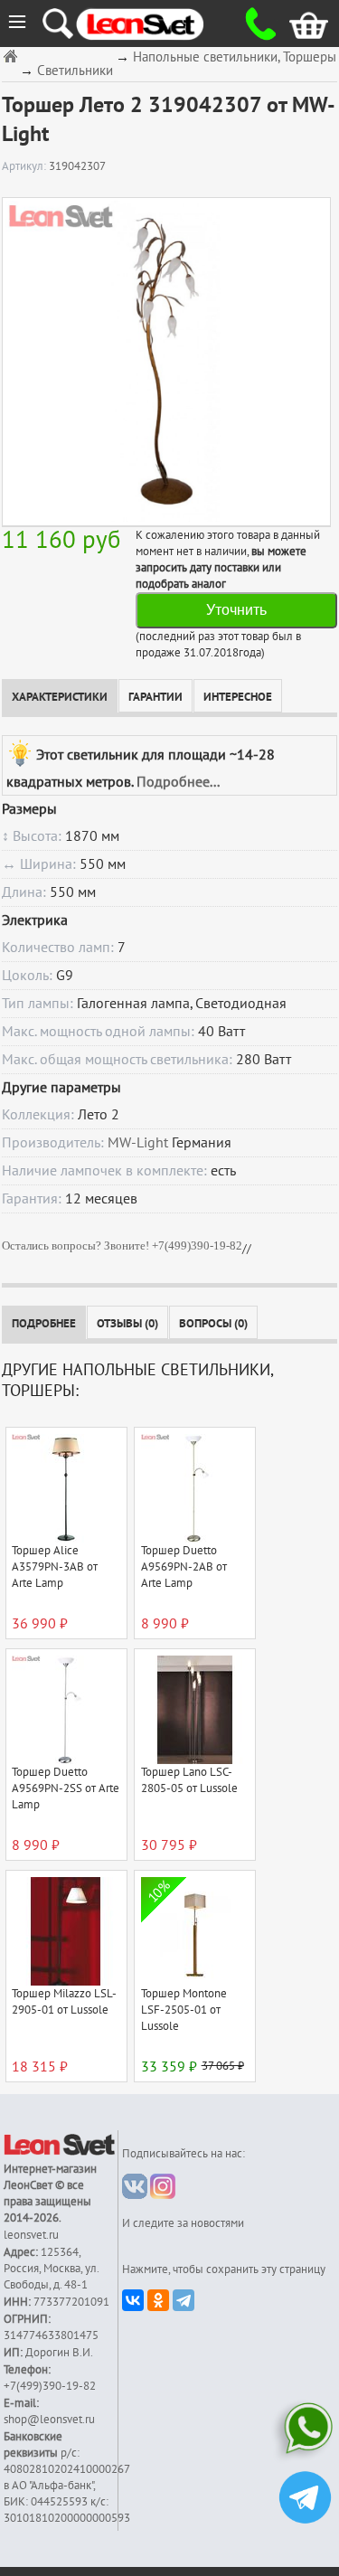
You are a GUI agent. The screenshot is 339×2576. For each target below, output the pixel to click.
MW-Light (138, 1143)
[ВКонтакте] (133, 2300)
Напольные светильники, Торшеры (235, 57)
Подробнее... (178, 782)
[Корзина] (295, 24)
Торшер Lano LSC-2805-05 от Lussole (189, 1780)
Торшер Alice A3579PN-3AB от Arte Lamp (55, 1567)
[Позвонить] (255, 24)
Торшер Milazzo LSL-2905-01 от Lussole (64, 2002)
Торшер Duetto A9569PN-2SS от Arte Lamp (66, 1788)
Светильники (75, 71)
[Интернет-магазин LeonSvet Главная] (156, 24)
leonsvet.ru (31, 2235)
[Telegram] (184, 2300)
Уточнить (236, 610)
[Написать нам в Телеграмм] (305, 2500)
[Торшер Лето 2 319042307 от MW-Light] (166, 361)
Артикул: (25, 166)
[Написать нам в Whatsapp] (305, 2432)
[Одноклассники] (158, 2300)
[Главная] (13, 56)
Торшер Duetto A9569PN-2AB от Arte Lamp (184, 1567)
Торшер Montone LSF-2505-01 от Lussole (184, 2010)
